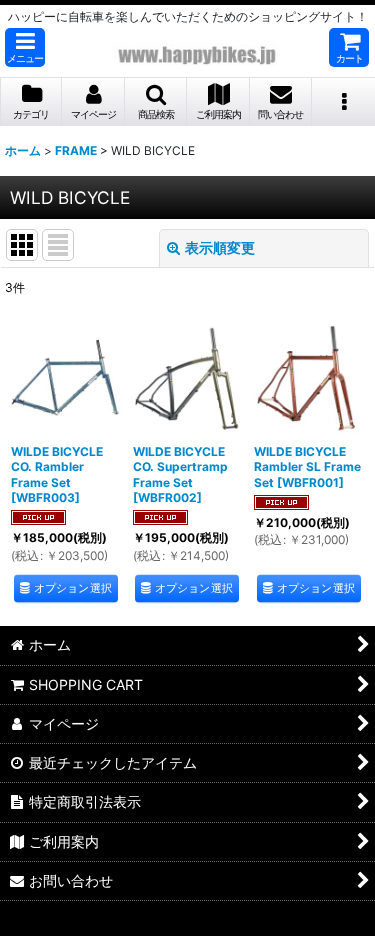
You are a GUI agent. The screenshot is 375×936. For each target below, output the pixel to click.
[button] (25, 47)
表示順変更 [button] (220, 247)
